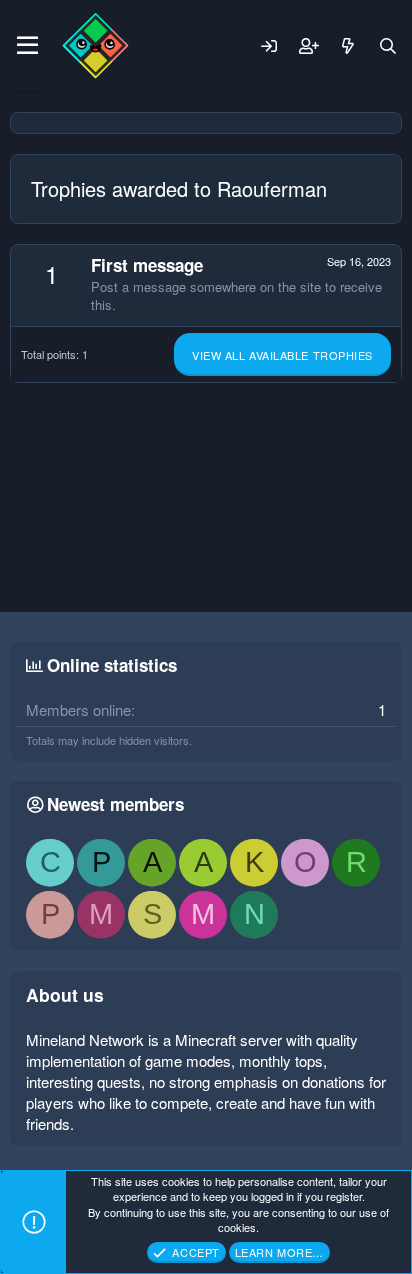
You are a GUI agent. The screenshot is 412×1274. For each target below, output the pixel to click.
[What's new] (348, 46)
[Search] (388, 46)
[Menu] (27, 46)
